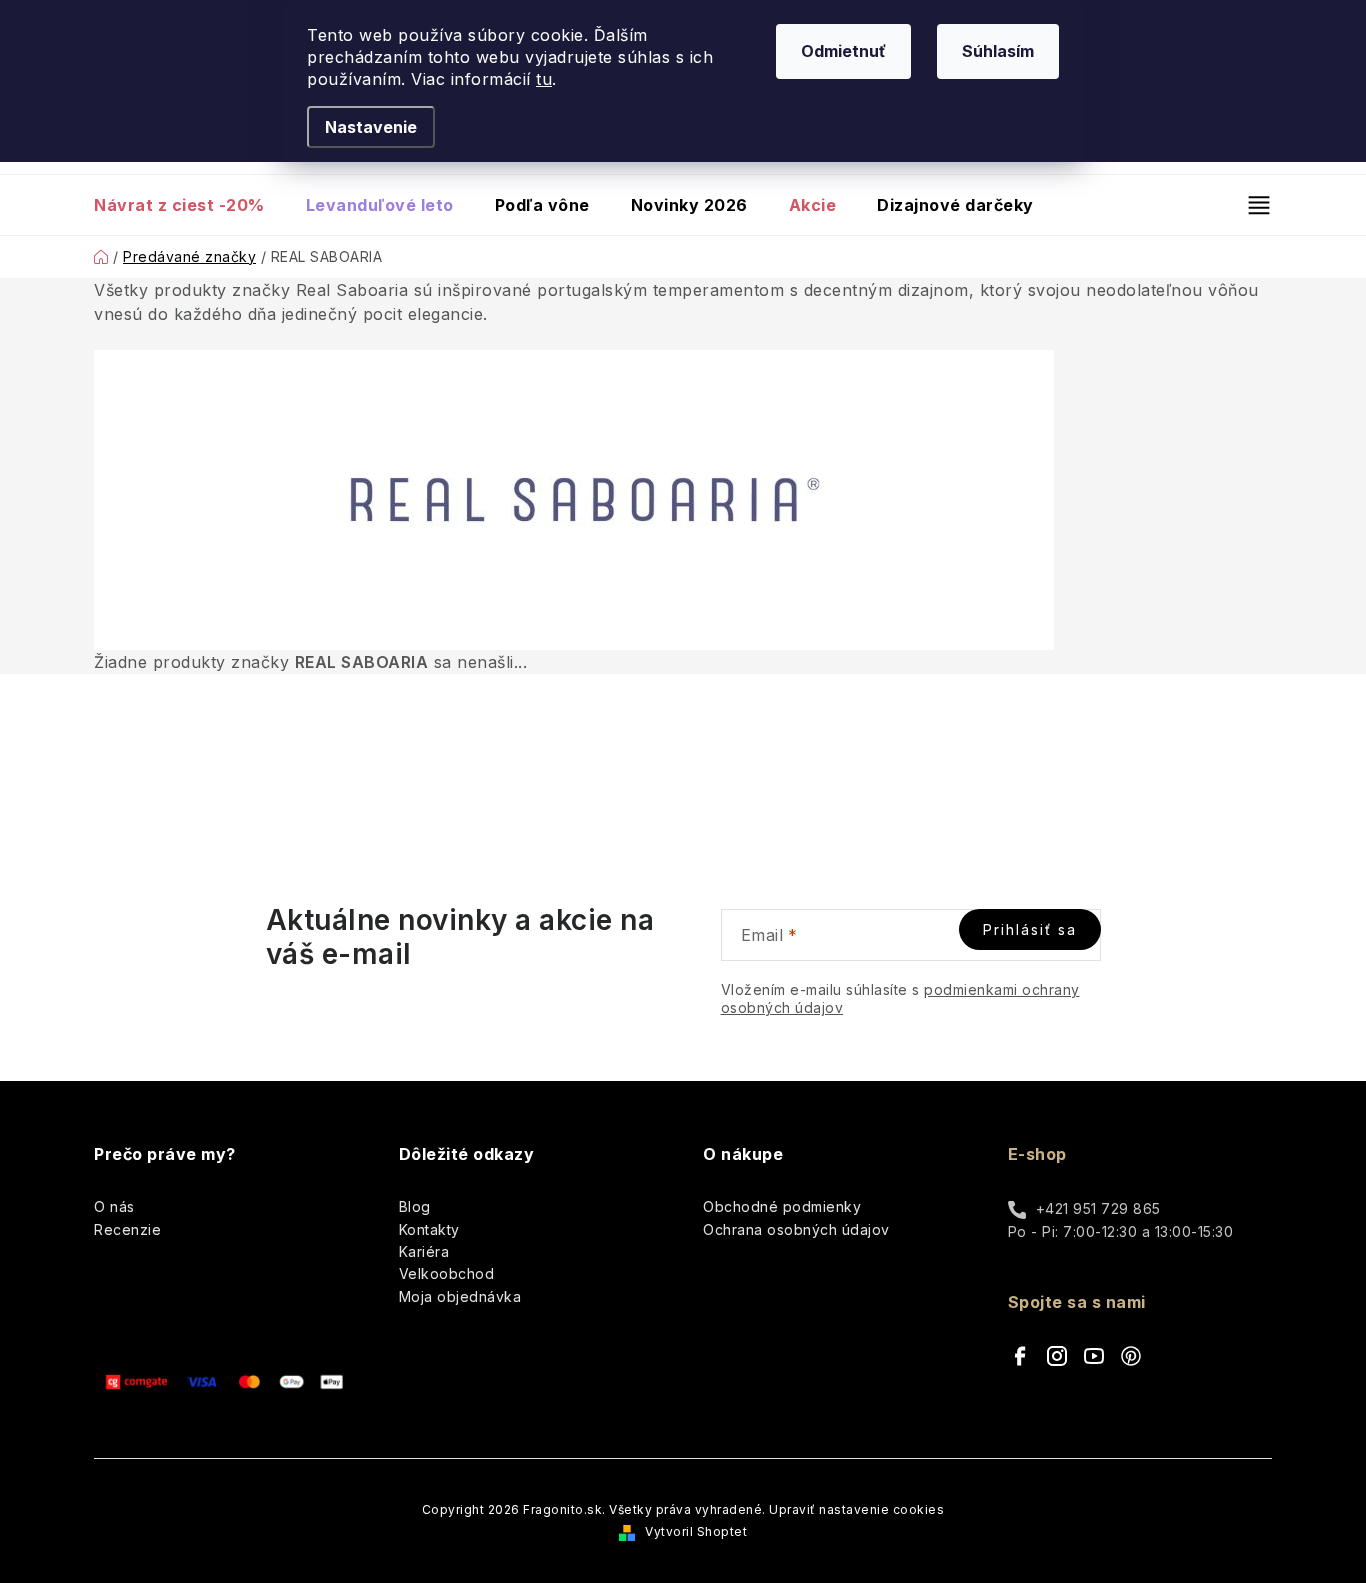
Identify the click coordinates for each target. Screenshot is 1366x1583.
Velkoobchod (447, 1273)
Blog (415, 1206)
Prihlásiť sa (1030, 929)
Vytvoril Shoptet (696, 1531)
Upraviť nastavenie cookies (856, 1509)
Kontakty (429, 1229)
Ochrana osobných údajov (796, 1229)
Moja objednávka (460, 1296)
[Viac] (1250, 205)
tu (544, 79)
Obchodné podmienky (782, 1206)
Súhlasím (998, 51)
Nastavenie (371, 127)
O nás (114, 1206)
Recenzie (127, 1229)
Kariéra (424, 1251)
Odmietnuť (843, 51)
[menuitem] (189, 205)
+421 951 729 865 (1098, 1208)
